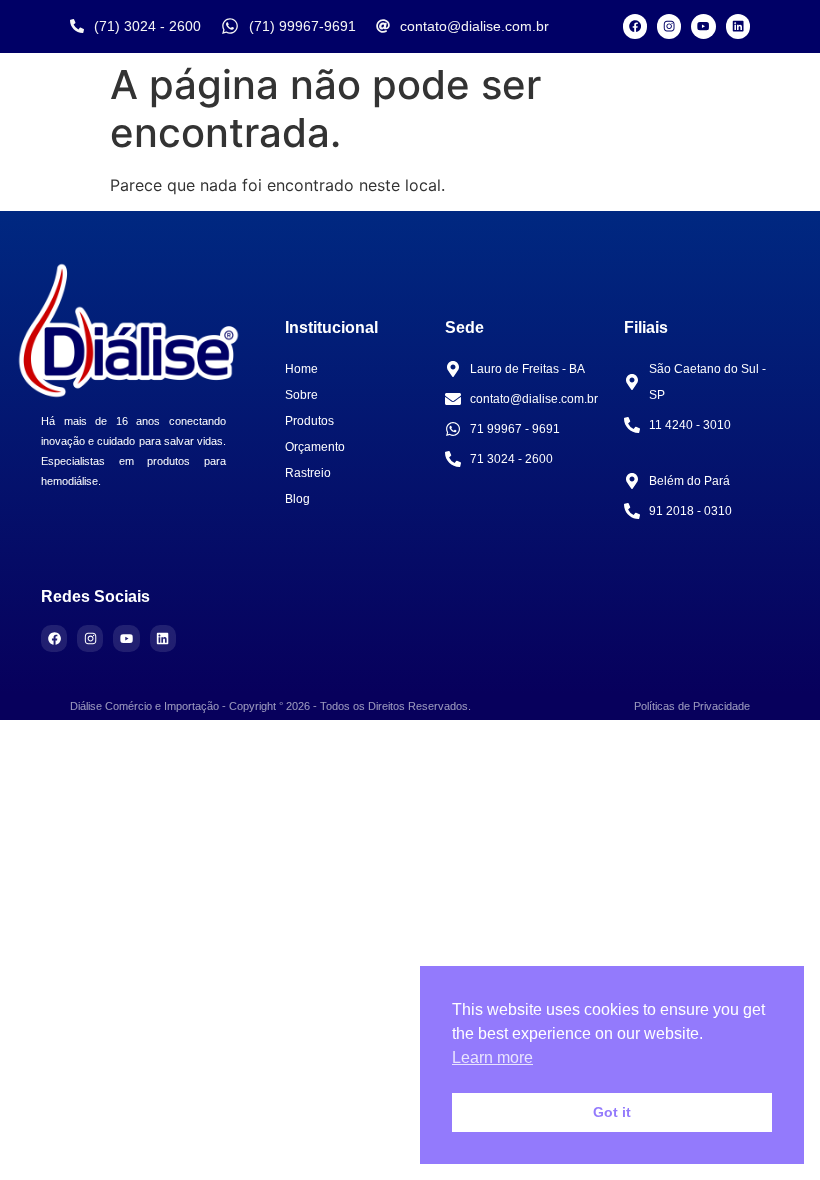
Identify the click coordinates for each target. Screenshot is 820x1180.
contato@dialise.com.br (474, 26)
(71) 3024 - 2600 (147, 26)
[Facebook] (635, 26)
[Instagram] (669, 26)
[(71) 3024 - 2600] (77, 26)
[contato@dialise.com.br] (383, 26)
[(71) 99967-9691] (230, 26)
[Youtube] (703, 26)
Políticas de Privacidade (692, 706)
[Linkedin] (738, 26)
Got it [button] (612, 1112)
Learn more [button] (492, 1057)
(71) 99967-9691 (302, 26)
